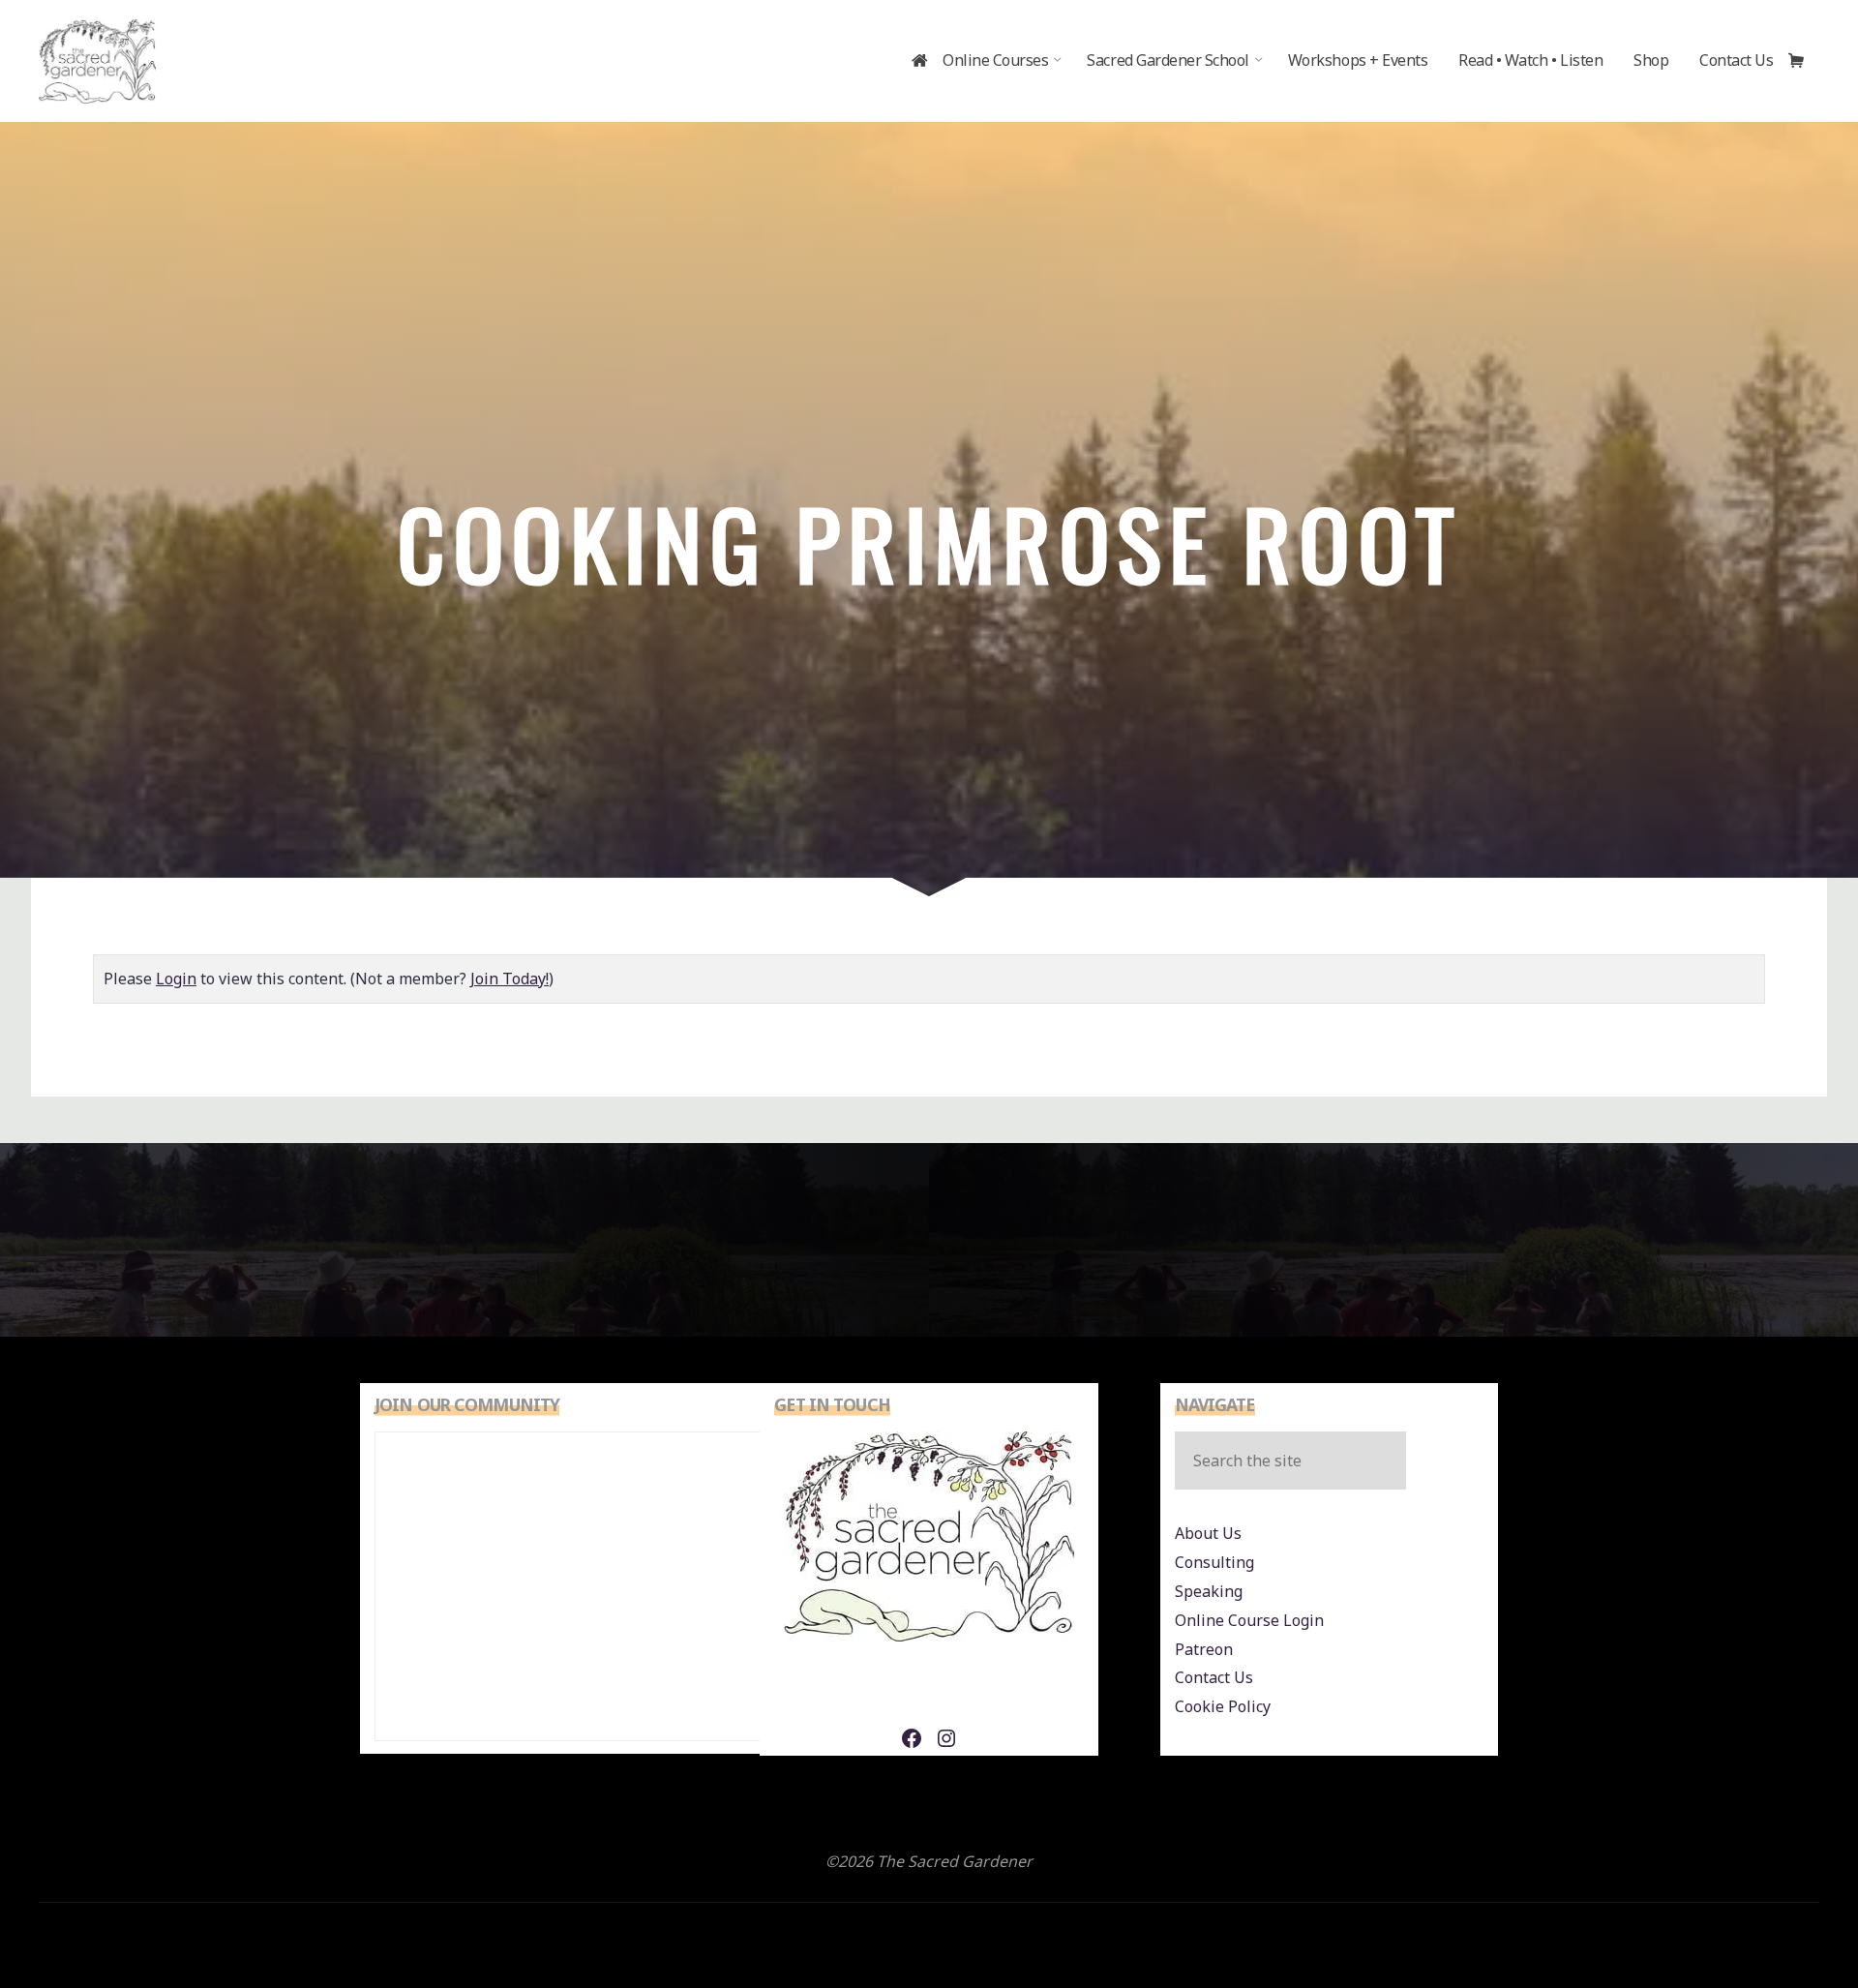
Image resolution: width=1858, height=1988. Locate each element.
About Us (1208, 1533)
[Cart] (1804, 61)
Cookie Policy (1223, 1706)
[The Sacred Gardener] (97, 60)
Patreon (1204, 1649)
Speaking (1209, 1591)
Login (176, 979)
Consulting (1214, 1562)
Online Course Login (1249, 1620)
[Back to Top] (1783, 1913)
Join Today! (509, 979)
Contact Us (1214, 1677)
